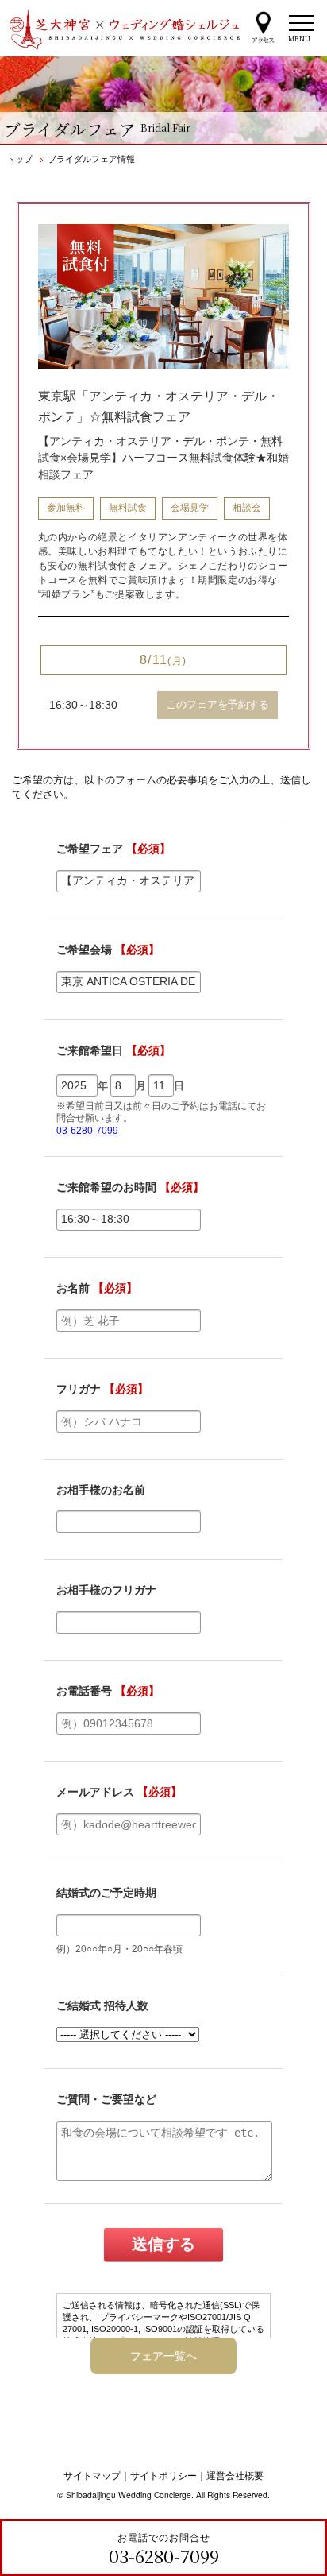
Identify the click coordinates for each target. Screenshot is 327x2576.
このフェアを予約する (217, 704)
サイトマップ (92, 2475)
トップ (19, 158)
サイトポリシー (163, 2475)
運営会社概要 (235, 2475)
